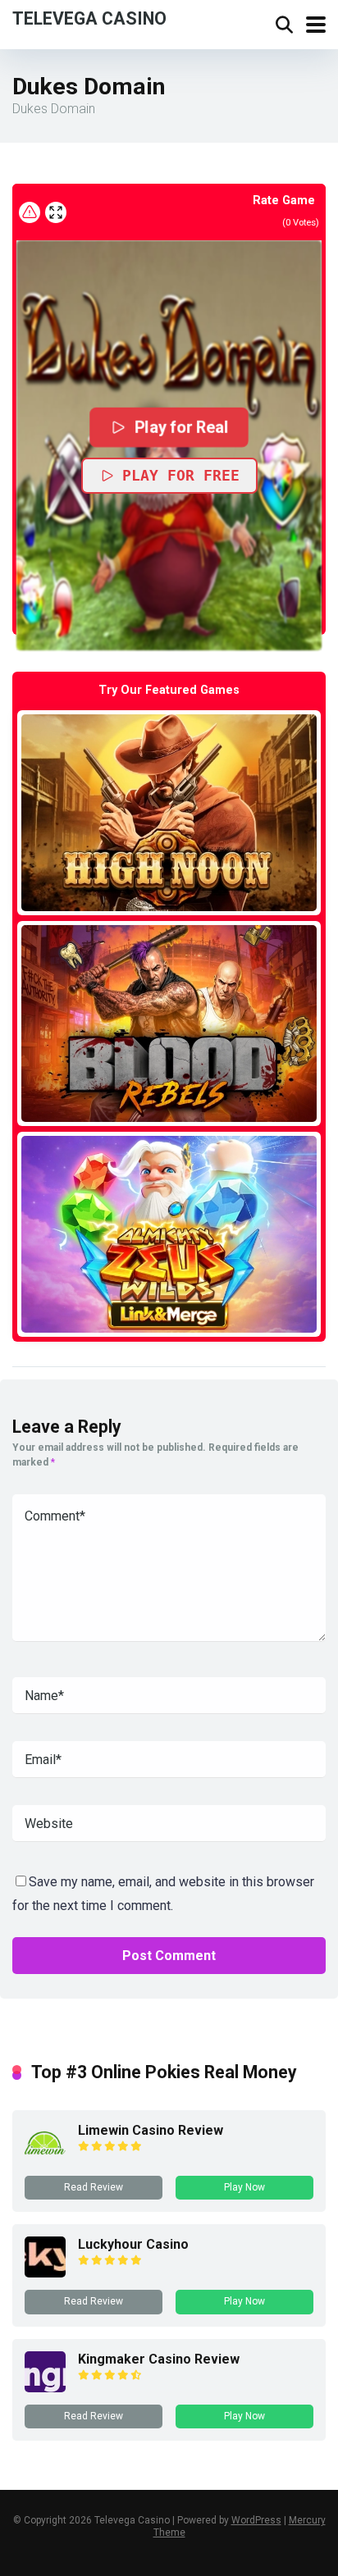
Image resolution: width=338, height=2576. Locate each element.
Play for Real (182, 427)
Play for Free (181, 475)
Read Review (94, 2187)
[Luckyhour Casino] (45, 2273)
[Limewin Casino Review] (45, 2159)
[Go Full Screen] (56, 212)
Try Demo (169, 812)
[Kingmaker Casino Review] (45, 2388)
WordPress (256, 2520)
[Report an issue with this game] (30, 212)
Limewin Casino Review (151, 2130)
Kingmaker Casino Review (159, 2359)
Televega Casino (89, 18)
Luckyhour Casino (133, 2244)
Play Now (244, 2187)
